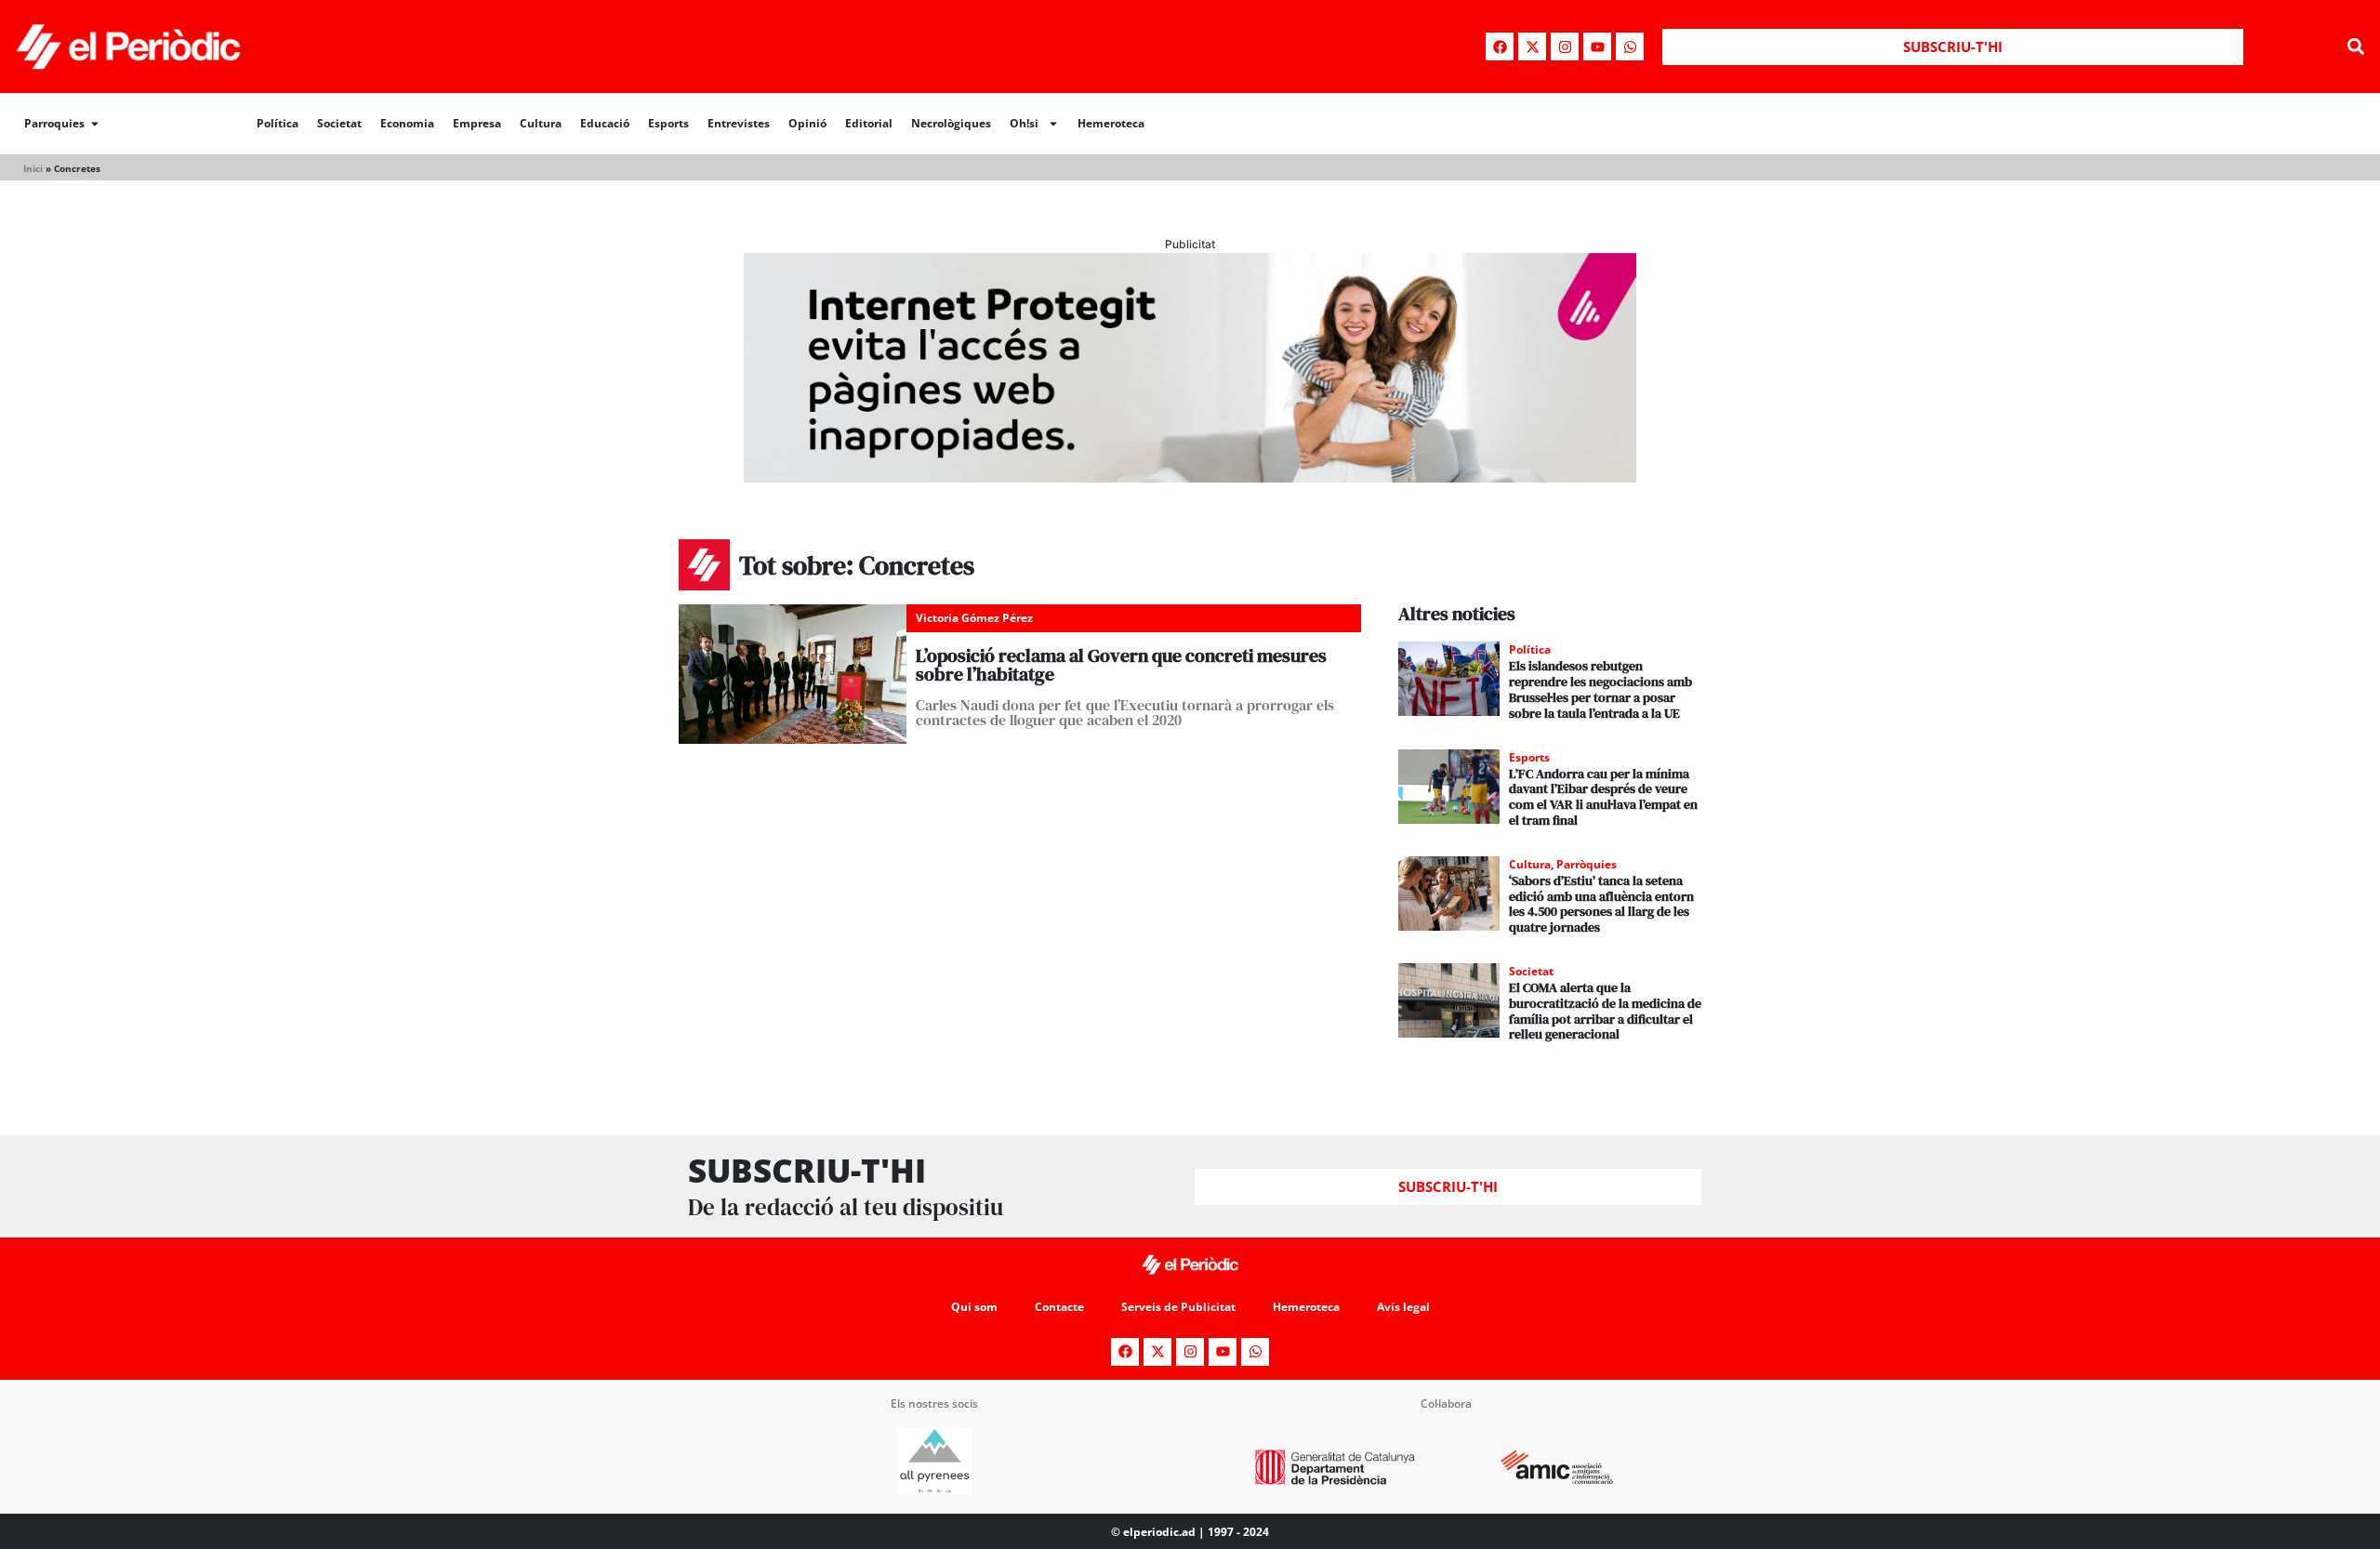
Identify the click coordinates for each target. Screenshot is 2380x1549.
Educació (605, 123)
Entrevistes (739, 123)
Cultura (541, 123)
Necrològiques (951, 123)
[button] (2355, 47)
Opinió (807, 123)
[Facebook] (1500, 46)
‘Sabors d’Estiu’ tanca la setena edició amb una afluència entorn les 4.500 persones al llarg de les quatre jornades (1601, 904)
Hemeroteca (1111, 123)
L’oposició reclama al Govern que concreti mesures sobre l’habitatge (1121, 665)
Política (278, 123)
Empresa (477, 123)
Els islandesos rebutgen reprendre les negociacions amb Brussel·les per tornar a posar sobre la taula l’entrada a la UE (1600, 689)
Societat (339, 123)
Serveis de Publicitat (1178, 1307)
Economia (407, 123)
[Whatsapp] (1630, 46)
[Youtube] (1597, 46)
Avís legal (1403, 1307)
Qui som (974, 1307)
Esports (668, 123)
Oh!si (1024, 123)
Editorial (869, 123)
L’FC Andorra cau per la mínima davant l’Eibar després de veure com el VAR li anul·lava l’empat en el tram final (1603, 797)
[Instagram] (1565, 46)
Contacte (1059, 1307)
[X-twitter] (1532, 46)
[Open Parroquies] (95, 124)
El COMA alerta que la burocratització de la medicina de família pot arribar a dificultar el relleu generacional (1605, 1011)
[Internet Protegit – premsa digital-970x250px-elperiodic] (1190, 477)
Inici (33, 168)
